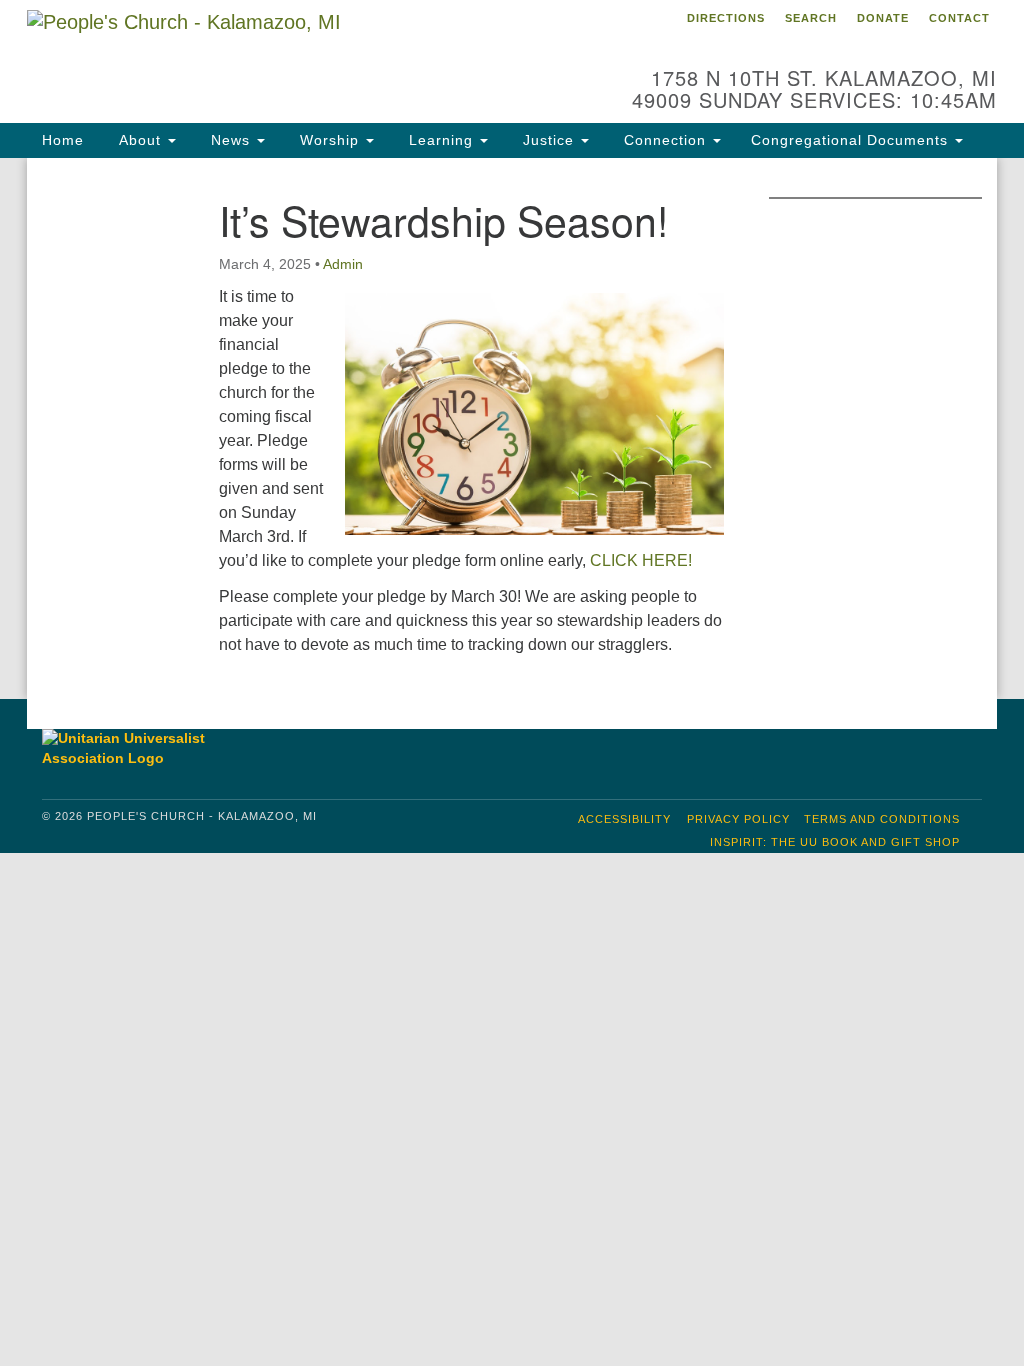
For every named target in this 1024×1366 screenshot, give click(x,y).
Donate (883, 18)
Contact (959, 18)
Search (811, 18)
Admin (343, 264)
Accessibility (624, 819)
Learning (441, 140)
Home (63, 140)
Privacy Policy (738, 819)
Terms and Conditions (882, 819)
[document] (512, 428)
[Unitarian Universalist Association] (150, 748)
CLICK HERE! (641, 560)
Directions (726, 18)
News (230, 140)
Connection (665, 140)
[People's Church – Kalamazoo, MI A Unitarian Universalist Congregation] (310, 55)
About (140, 140)
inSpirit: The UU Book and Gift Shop (835, 842)
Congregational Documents (852, 140)
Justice (548, 140)
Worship (329, 140)
